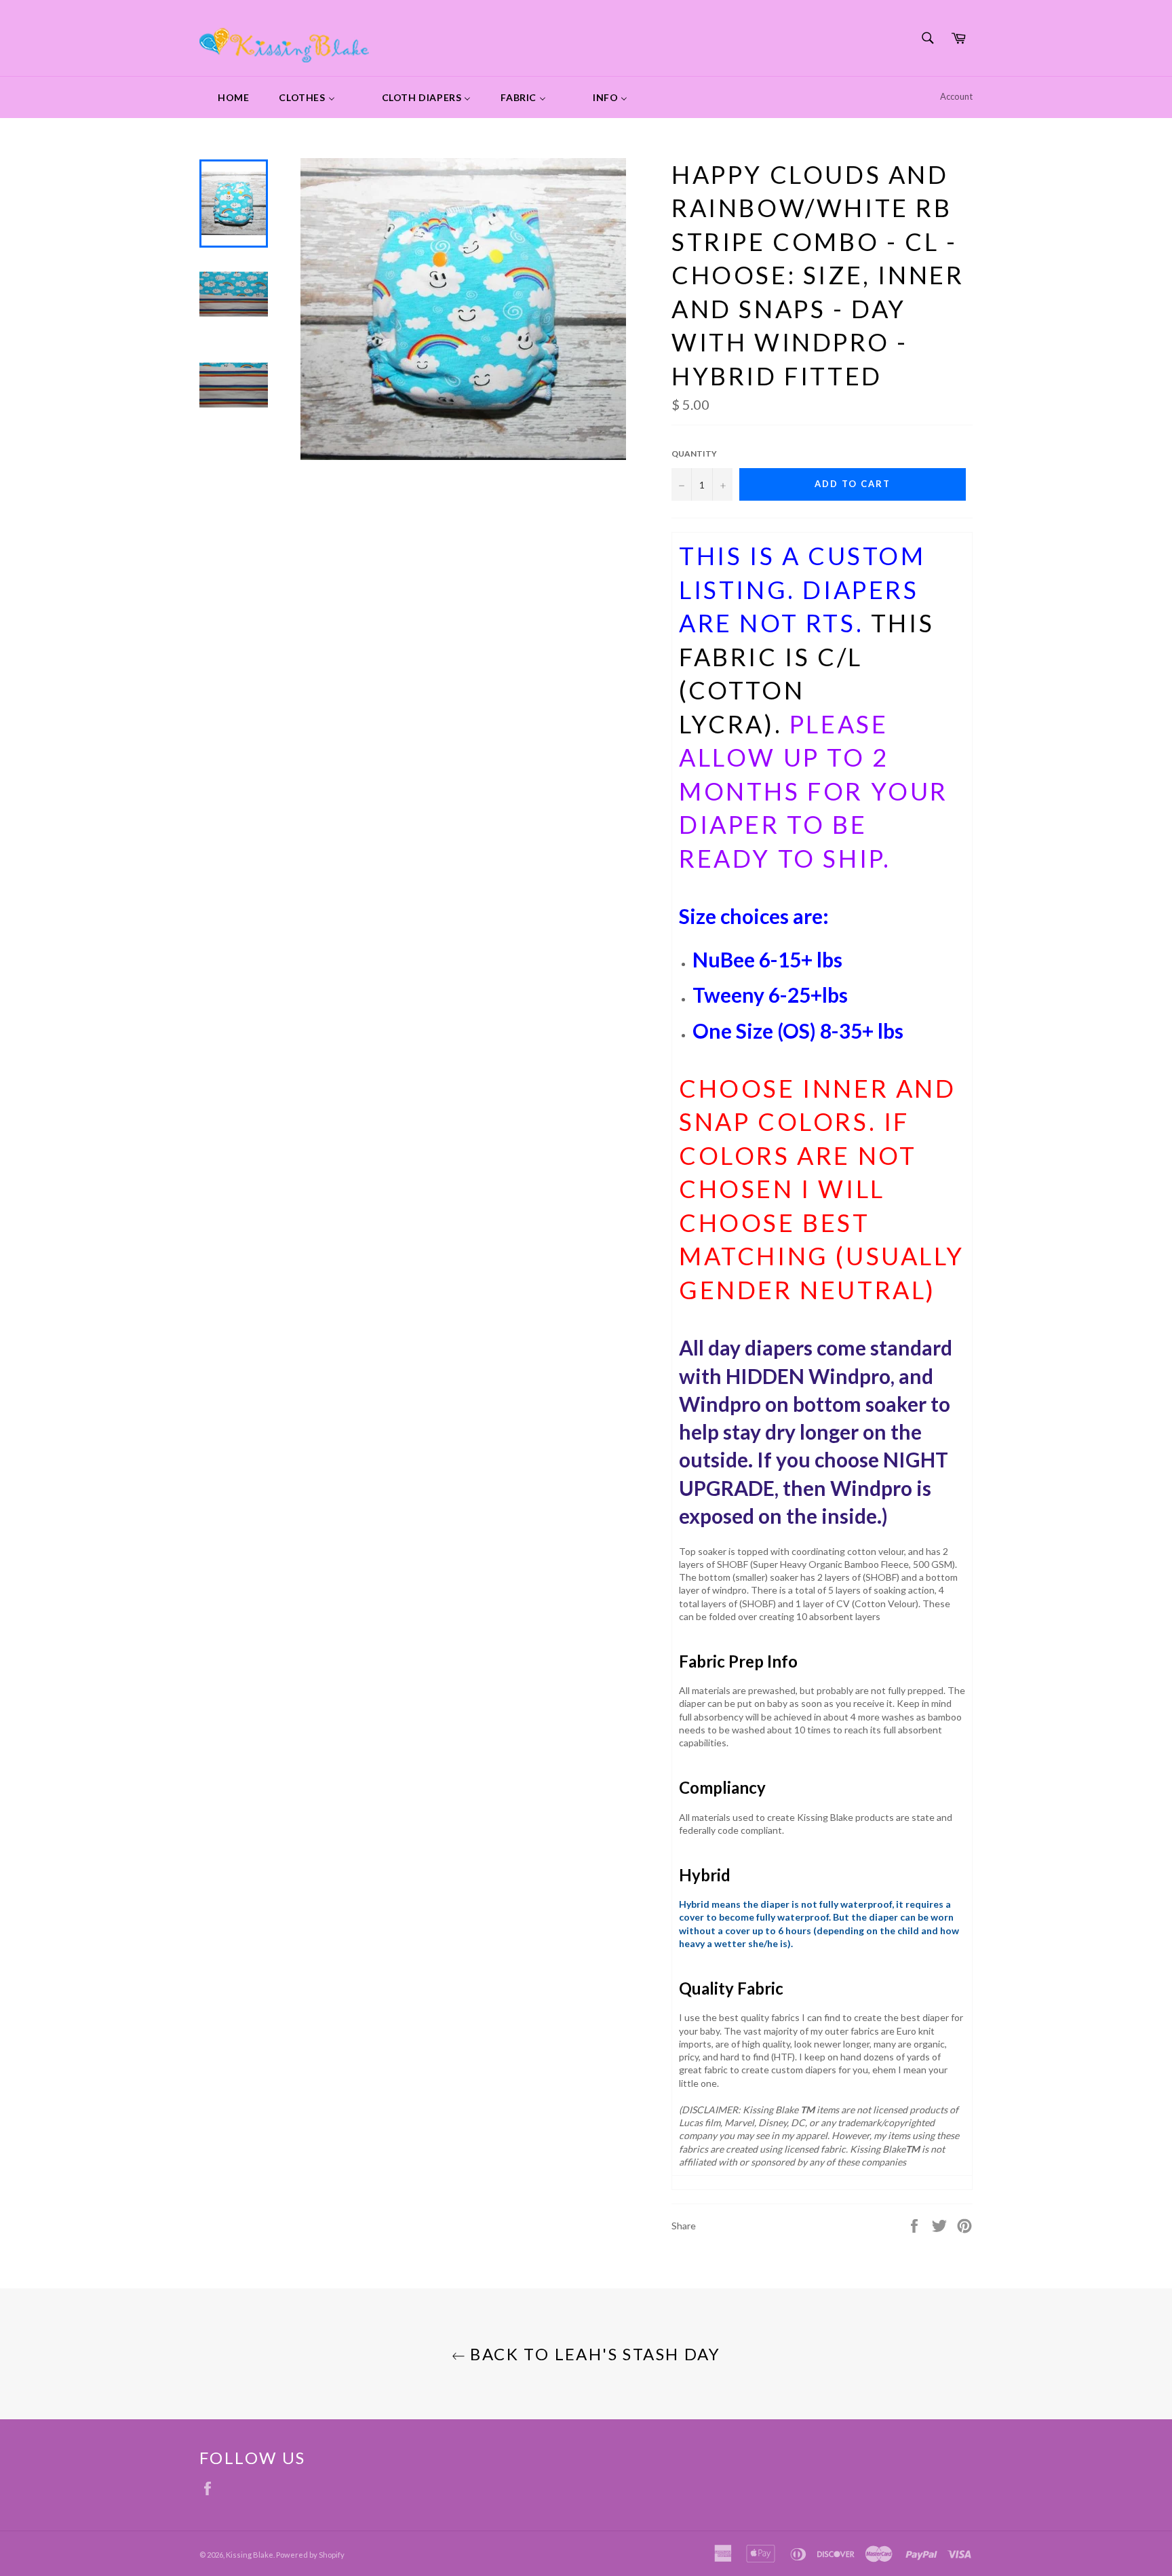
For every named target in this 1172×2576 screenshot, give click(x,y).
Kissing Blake (250, 2555)
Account (956, 96)
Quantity (694, 454)
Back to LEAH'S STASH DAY (593, 2354)
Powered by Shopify (310, 2555)
